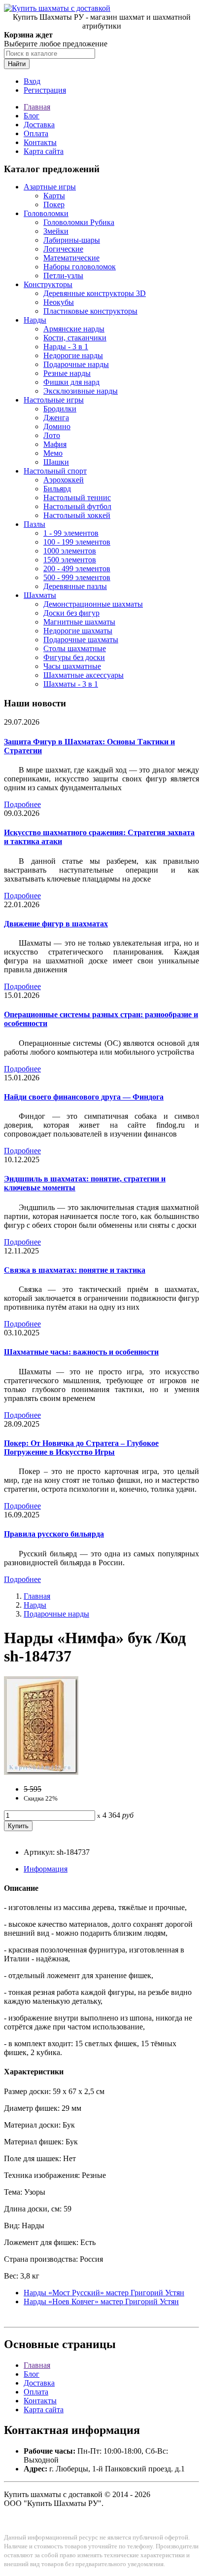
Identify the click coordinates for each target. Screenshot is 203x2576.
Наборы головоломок (80, 267)
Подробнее (22, 804)
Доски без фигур (71, 613)
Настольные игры (54, 400)
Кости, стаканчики (75, 338)
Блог (32, 116)
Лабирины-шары (72, 240)
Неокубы (59, 302)
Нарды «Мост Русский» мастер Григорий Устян (104, 2293)
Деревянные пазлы (75, 586)
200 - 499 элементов (77, 569)
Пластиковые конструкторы (90, 311)
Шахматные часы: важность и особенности (81, 1352)
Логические (63, 249)
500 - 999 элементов (77, 577)
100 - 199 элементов (77, 542)
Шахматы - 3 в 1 (71, 684)
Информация (46, 1869)
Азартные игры (50, 187)
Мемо (53, 453)
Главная (37, 107)
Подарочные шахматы (81, 640)
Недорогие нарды (73, 355)
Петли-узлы (63, 276)
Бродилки (60, 409)
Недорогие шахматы (78, 631)
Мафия (55, 444)
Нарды (35, 320)
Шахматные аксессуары (84, 675)
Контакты (40, 142)
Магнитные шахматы (79, 622)
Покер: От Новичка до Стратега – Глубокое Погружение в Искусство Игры (81, 1448)
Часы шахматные (72, 666)
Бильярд (57, 489)
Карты (54, 196)
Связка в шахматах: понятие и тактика (75, 1270)
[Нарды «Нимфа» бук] (41, 1772)
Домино (57, 426)
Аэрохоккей (64, 480)
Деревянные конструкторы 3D (95, 293)
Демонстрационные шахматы (93, 604)
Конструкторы (48, 284)
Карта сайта (44, 151)
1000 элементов (70, 551)
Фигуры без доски (74, 657)
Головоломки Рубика (79, 222)
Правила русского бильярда (54, 1534)
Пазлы (34, 524)
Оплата (36, 133)
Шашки (56, 462)
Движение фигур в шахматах (56, 924)
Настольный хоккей (77, 515)
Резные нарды (67, 373)
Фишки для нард (71, 382)
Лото (52, 435)
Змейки (56, 231)
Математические (71, 258)
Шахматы (40, 595)
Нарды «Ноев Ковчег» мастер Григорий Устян (101, 2301)
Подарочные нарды (76, 364)
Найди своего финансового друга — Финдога (84, 1097)
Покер (54, 204)
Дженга (56, 418)
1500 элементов (70, 560)
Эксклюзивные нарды (81, 391)
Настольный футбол (77, 506)
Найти (17, 64)
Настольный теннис (77, 497)
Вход (32, 81)
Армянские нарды (74, 329)
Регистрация (45, 90)
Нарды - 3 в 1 (66, 347)
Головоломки (46, 213)
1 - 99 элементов (71, 533)
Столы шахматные (75, 648)
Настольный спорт (55, 471)
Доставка (39, 125)
